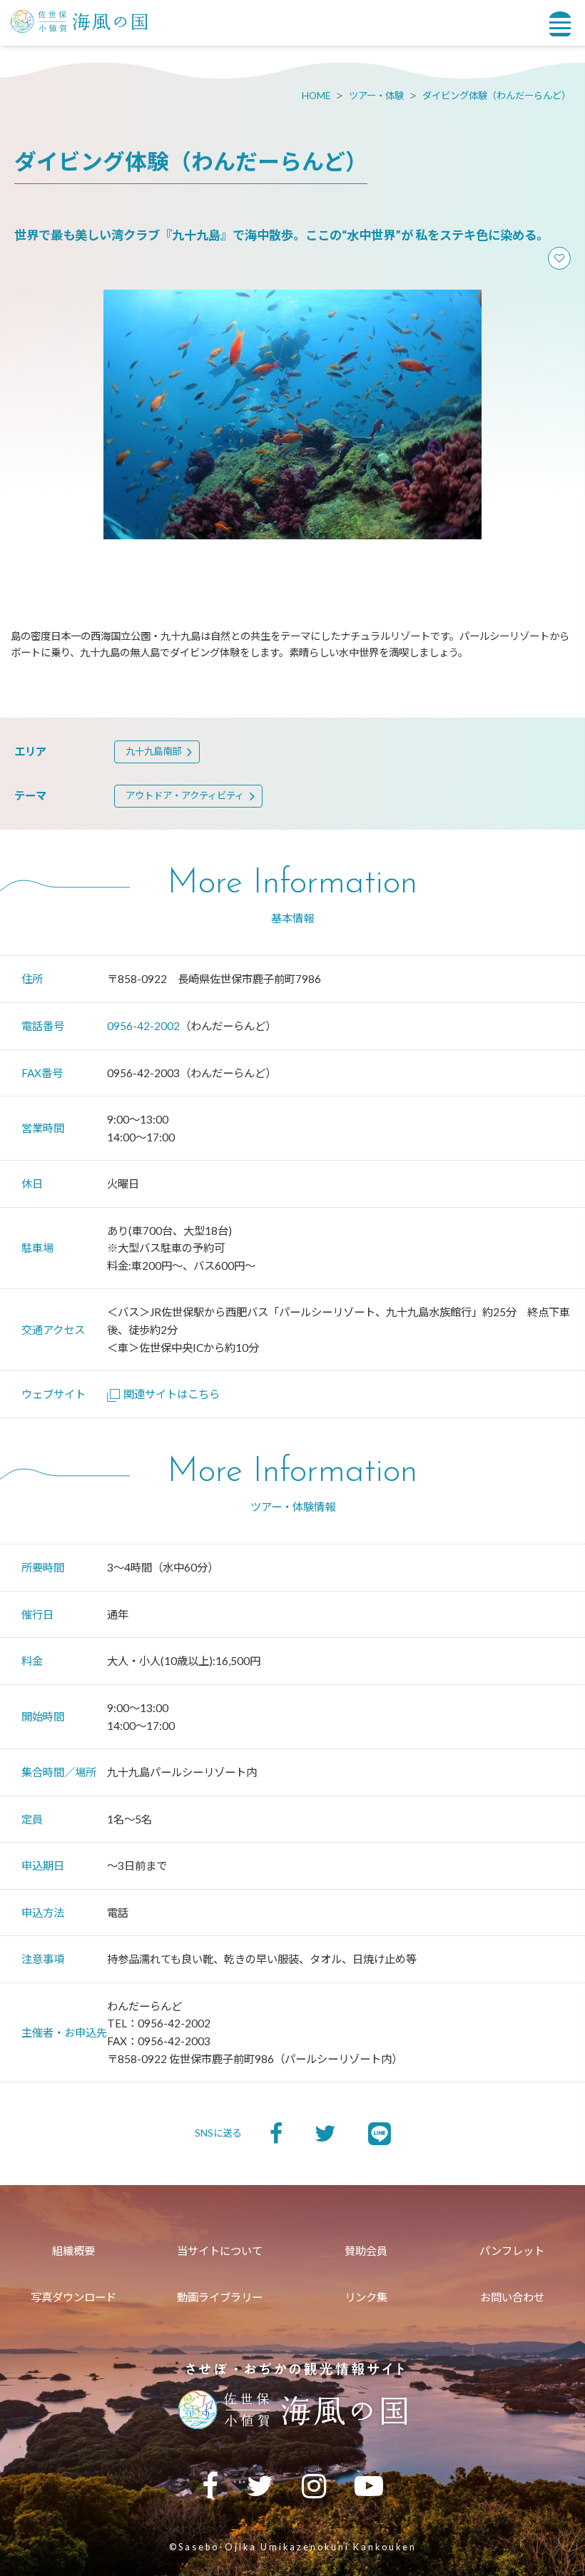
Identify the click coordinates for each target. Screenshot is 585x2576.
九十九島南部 (153, 751)
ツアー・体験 (376, 96)
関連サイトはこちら (172, 1394)
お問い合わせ (512, 2297)
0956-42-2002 (143, 1026)
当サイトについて (220, 2251)
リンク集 (366, 2297)
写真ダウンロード (73, 2297)
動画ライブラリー (220, 2297)
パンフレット (512, 2251)
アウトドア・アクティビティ (185, 795)
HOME (316, 96)
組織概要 (73, 2251)
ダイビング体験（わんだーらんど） (497, 96)
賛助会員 (366, 2251)
